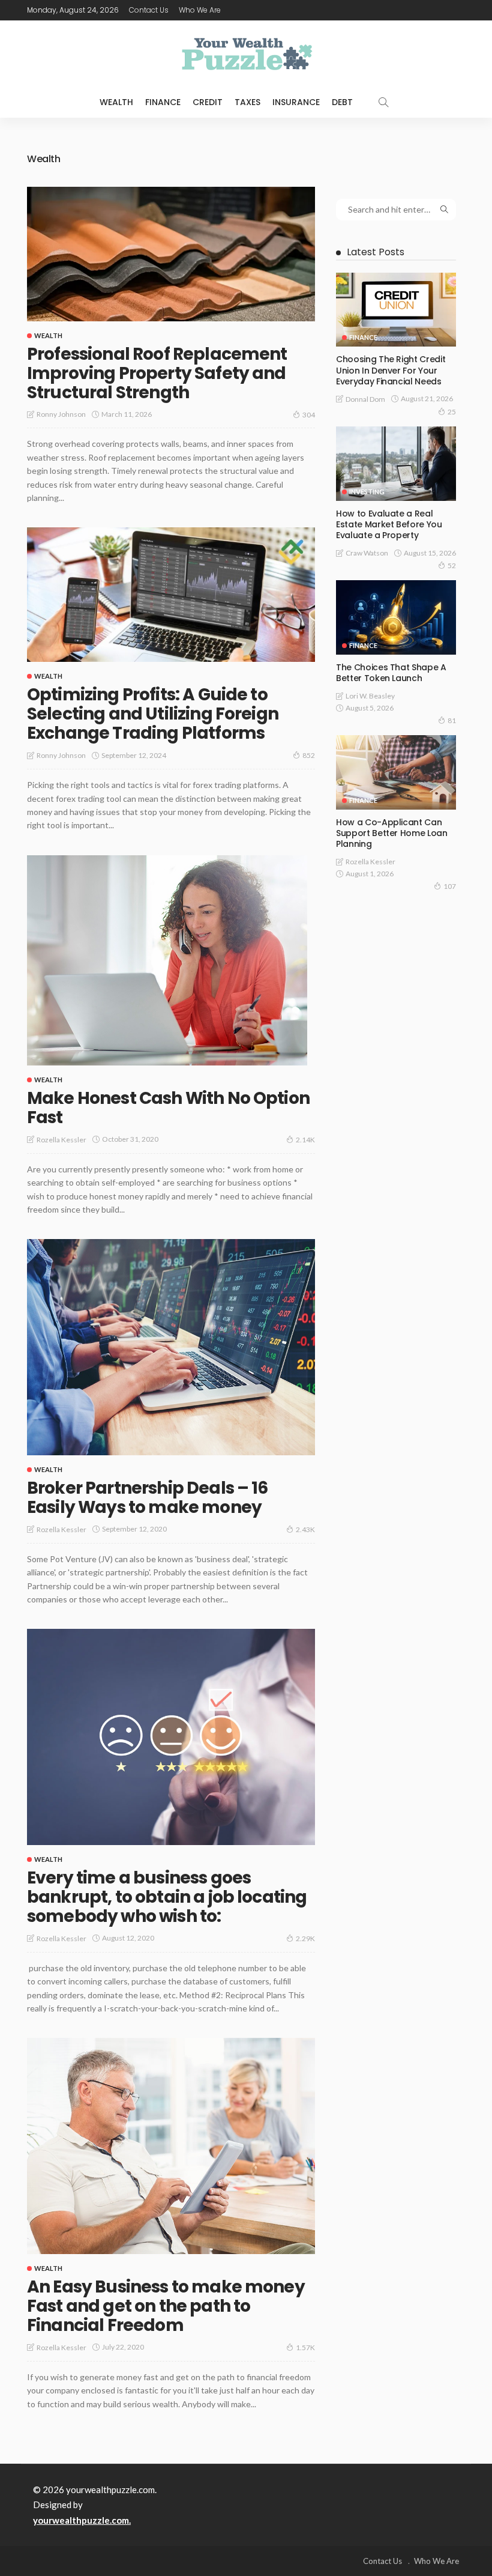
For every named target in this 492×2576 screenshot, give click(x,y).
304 (309, 415)
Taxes (247, 102)
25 (452, 412)
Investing (367, 492)
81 (452, 720)
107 (450, 886)
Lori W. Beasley (370, 696)
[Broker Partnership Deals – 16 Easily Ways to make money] (171, 1347)
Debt (342, 102)
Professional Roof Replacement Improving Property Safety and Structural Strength (157, 373)
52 (452, 565)
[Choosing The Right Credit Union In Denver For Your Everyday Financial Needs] (396, 310)
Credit (208, 102)
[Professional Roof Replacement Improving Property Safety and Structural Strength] (171, 254)
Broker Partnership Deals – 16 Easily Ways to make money (148, 1498)
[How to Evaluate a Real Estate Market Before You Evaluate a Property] (396, 464)
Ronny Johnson (61, 414)
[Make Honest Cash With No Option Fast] (167, 960)
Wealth (116, 102)
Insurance (296, 102)
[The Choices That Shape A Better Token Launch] (396, 617)
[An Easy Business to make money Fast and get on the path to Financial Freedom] (171, 2146)
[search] (383, 102)
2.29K (305, 1938)
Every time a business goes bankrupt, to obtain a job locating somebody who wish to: (167, 1897)
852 (309, 755)
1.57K (305, 2347)
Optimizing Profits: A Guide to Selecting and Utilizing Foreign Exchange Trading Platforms (153, 714)
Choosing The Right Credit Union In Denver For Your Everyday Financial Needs (391, 370)
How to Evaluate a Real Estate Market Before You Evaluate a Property (389, 524)
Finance (163, 102)
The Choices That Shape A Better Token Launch (391, 673)
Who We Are (200, 10)
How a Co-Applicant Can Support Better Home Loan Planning (392, 833)
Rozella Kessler (61, 1140)
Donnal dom (365, 399)
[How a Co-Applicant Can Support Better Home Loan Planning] (396, 772)
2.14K (305, 1140)
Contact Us (149, 10)
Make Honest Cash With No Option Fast (168, 1108)
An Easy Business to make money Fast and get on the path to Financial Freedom (166, 2306)
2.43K (305, 1529)
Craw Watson (367, 553)
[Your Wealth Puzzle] (246, 53)
